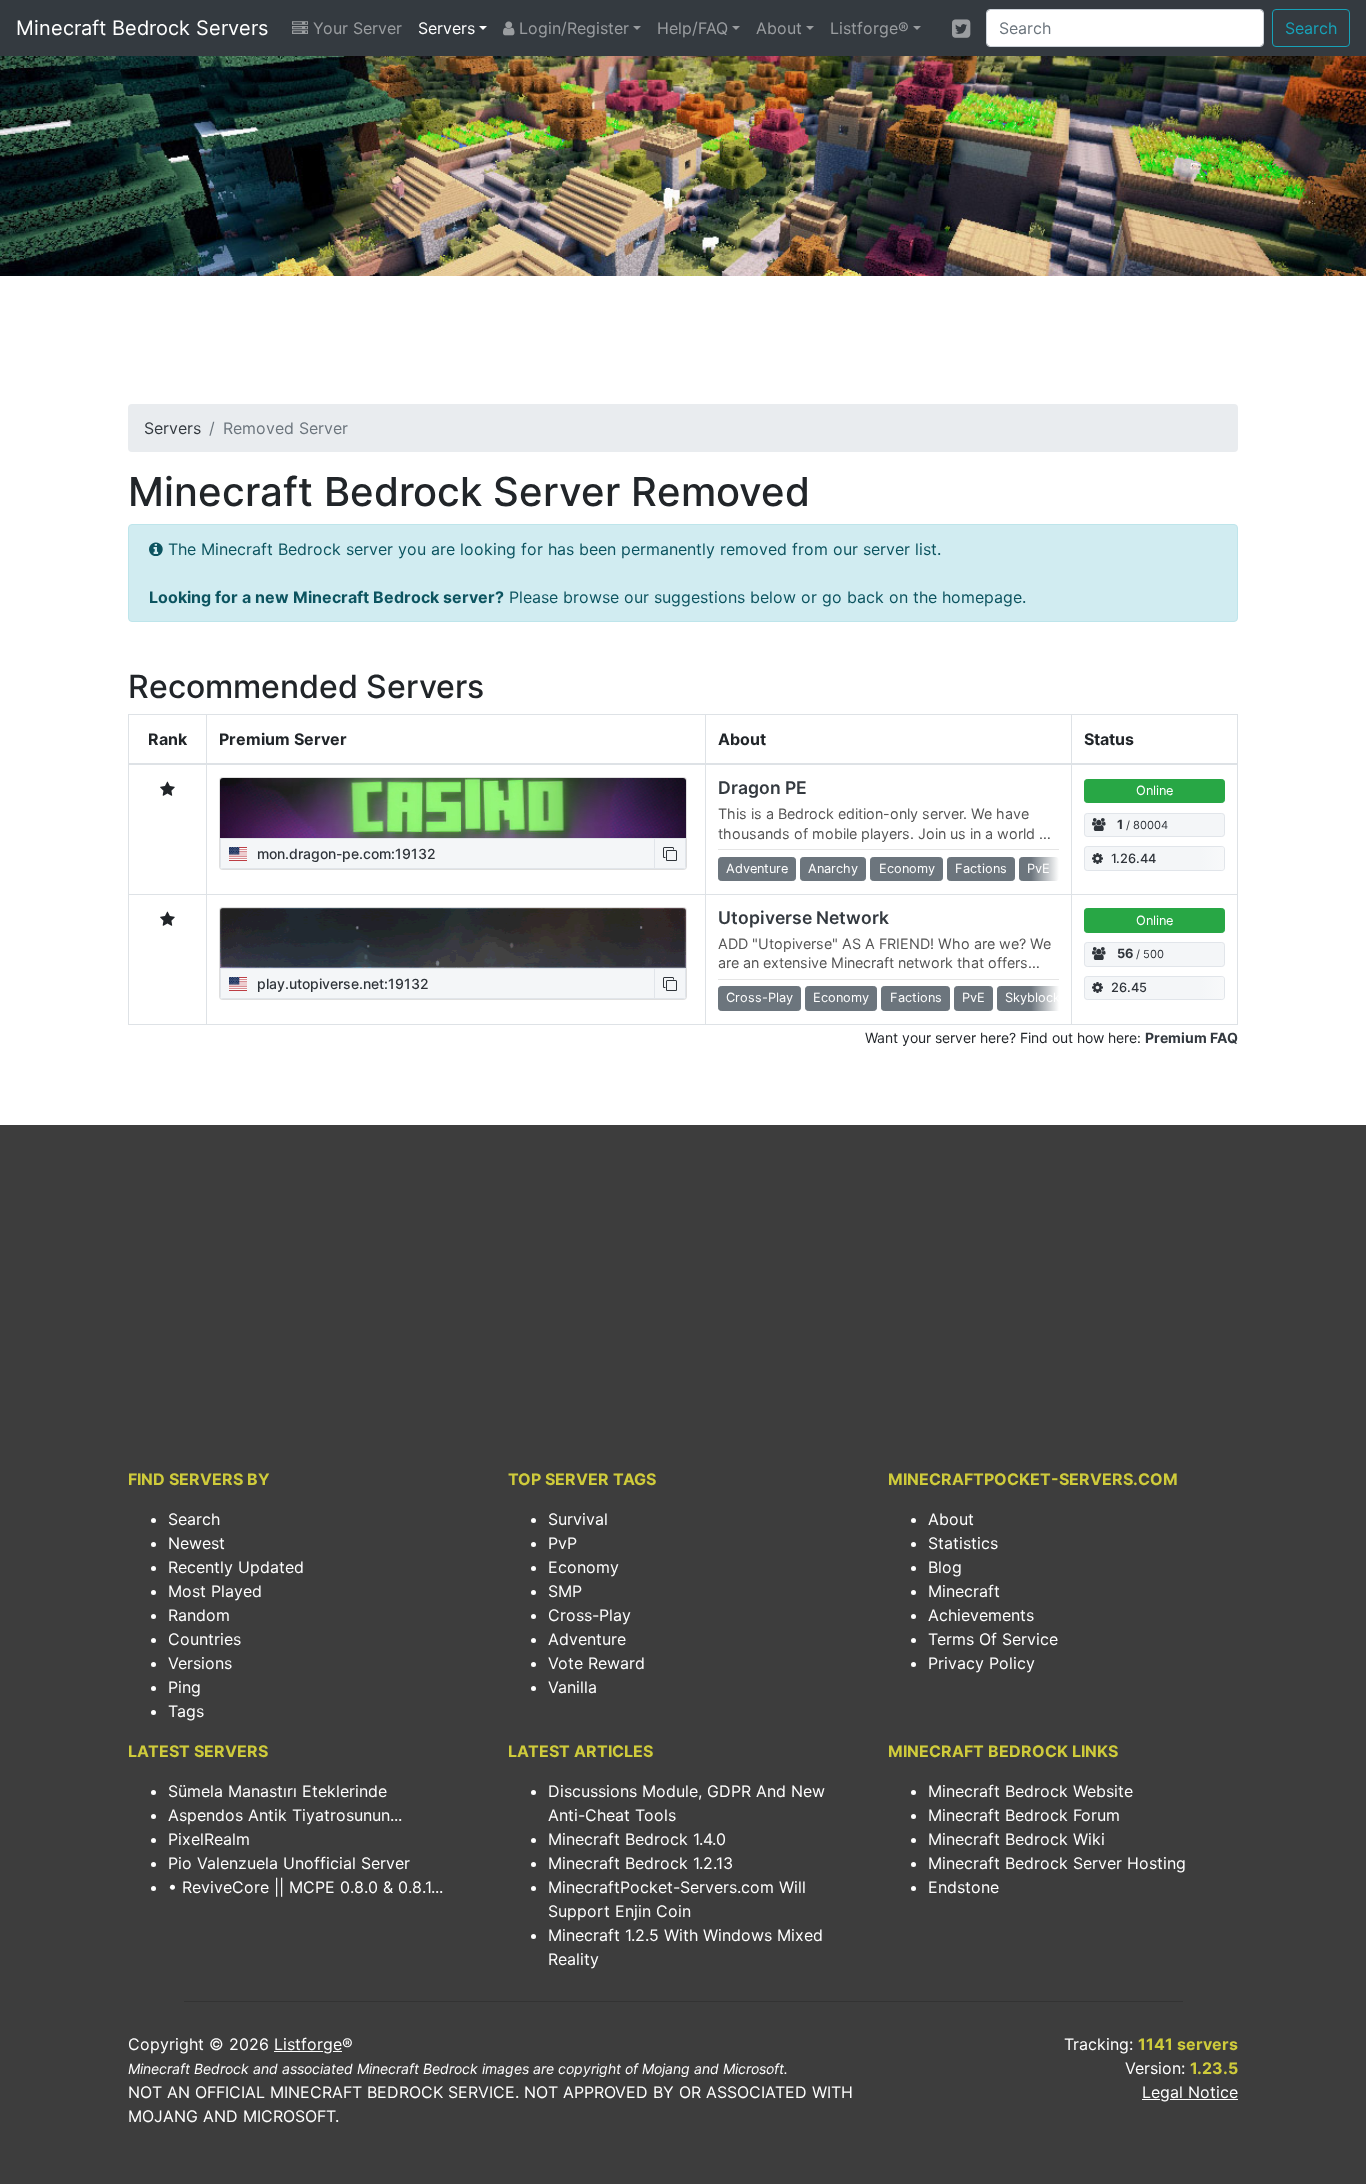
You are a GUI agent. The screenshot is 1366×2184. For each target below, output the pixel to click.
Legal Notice (1190, 2092)
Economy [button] (907, 868)
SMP (565, 1591)
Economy (583, 1567)
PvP (562, 1543)
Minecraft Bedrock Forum (1024, 1815)
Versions (200, 1663)
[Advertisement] (683, 346)
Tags (186, 1711)
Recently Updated (236, 1567)
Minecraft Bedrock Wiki (1016, 1839)
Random (199, 1615)
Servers (446, 28)
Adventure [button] (757, 868)
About (779, 28)
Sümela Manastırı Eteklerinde (277, 1791)
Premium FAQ (1191, 1037)
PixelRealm (209, 1839)
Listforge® (869, 28)
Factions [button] (981, 868)
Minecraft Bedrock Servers (142, 28)
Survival (578, 1519)
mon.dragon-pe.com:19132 (344, 853)
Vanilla (572, 1687)
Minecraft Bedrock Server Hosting (1057, 1863)
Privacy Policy (981, 1663)
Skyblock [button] (1032, 997)
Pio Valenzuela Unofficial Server (289, 1863)
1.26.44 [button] (1133, 858)
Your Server (355, 28)
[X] (961, 28)
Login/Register (571, 28)
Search (1311, 28)
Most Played (215, 1591)
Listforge (308, 2044)
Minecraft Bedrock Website (1030, 1791)
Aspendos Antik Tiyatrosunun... (285, 1815)
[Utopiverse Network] (453, 938)
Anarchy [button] (833, 868)
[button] (670, 853)
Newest (196, 1543)
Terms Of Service (993, 1639)
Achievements (981, 1615)
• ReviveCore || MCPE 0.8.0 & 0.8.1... (305, 1887)
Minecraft (964, 1591)
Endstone (963, 1887)
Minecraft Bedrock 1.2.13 (640, 1863)
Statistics (963, 1543)
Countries (204, 1639)
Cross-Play (589, 1615)
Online (1154, 790)
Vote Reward (596, 1663)
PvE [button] (1038, 868)
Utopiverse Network (803, 917)
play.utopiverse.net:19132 (341, 983)
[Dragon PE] (453, 808)
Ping (184, 1687)
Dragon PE (762, 787)
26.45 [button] (1129, 987)
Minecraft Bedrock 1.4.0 (637, 1839)
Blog (945, 1567)
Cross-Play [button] (759, 997)
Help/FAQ (692, 28)
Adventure (587, 1639)
